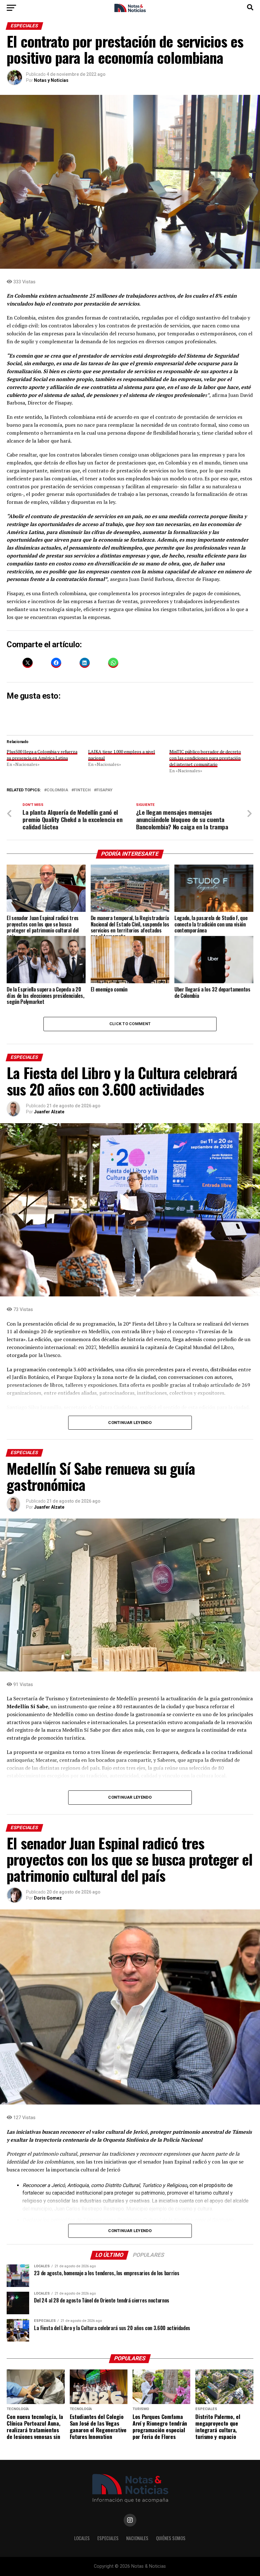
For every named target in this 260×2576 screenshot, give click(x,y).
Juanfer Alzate (49, 1112)
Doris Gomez (48, 1898)
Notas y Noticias (51, 80)
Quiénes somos (171, 2538)
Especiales (108, 2538)
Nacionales (137, 2538)
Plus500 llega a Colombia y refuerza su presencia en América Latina (42, 755)
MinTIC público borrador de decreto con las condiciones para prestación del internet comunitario (205, 758)
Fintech (82, 790)
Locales (82, 2538)
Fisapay (104, 790)
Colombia (57, 790)
